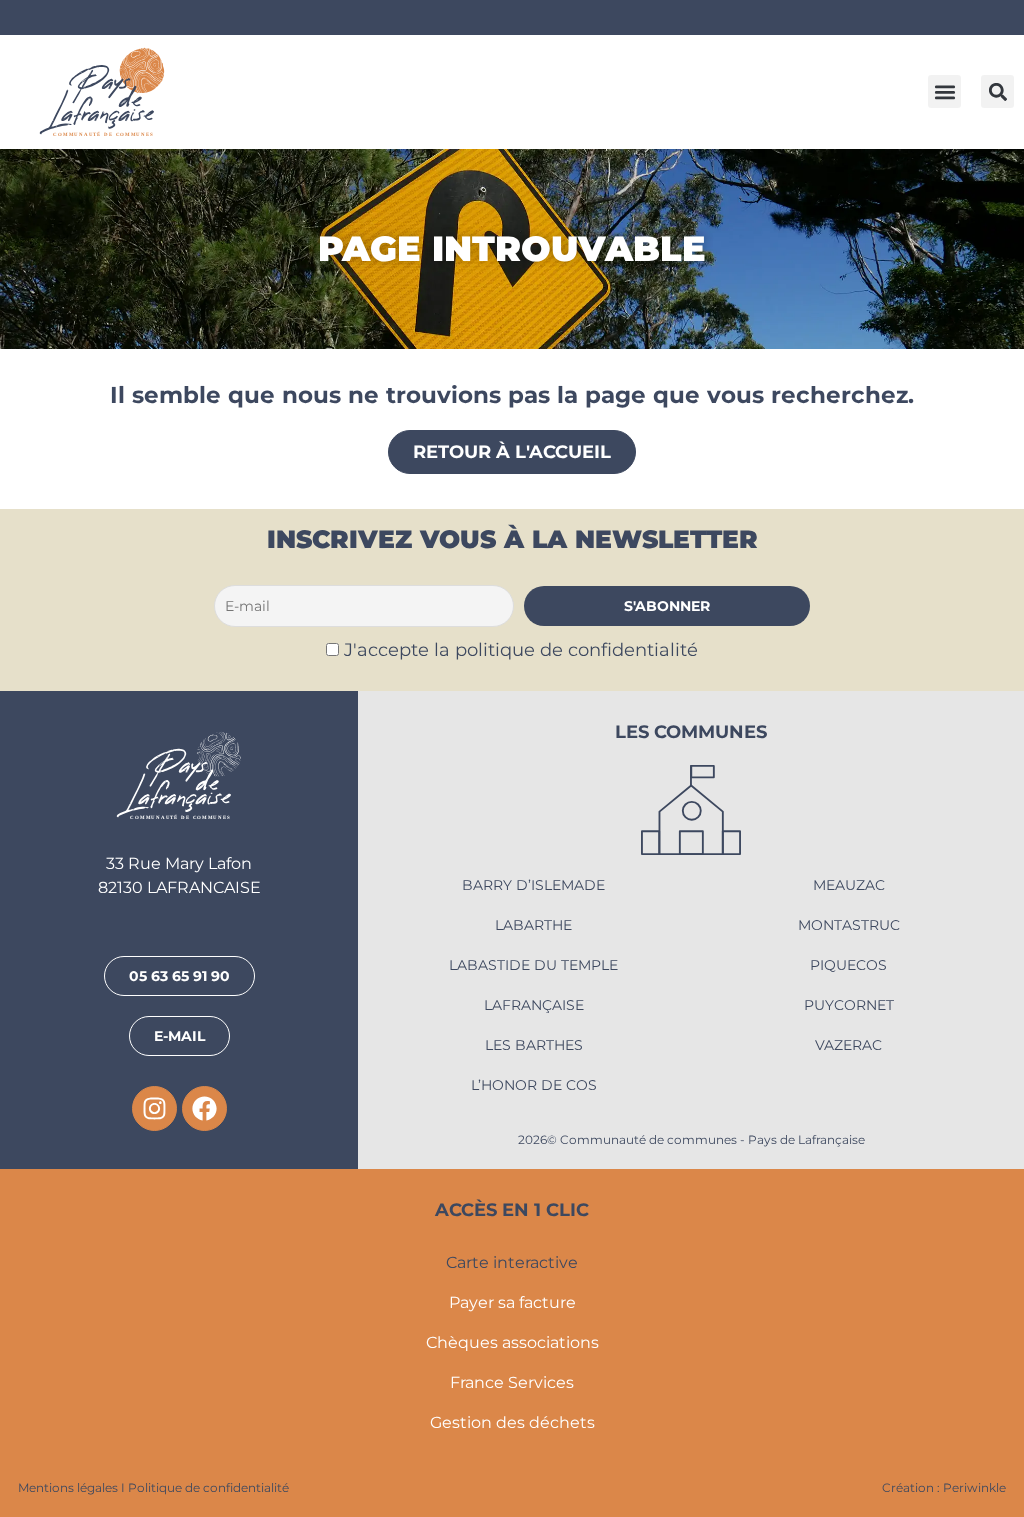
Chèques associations (512, 1342)
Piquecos (848, 965)
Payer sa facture (512, 1302)
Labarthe (533, 925)
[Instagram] (154, 1108)
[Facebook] (204, 1108)
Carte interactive (512, 1262)
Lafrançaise (534, 1005)
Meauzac (849, 885)
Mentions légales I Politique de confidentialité (153, 1487)
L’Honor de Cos (534, 1085)
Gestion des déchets (512, 1422)
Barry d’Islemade (533, 885)
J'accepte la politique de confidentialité (521, 649)
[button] (944, 91)
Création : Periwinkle (944, 1487)
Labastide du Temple (533, 965)
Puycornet (849, 1005)
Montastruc (849, 925)
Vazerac (848, 1045)
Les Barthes (534, 1045)
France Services (512, 1382)
